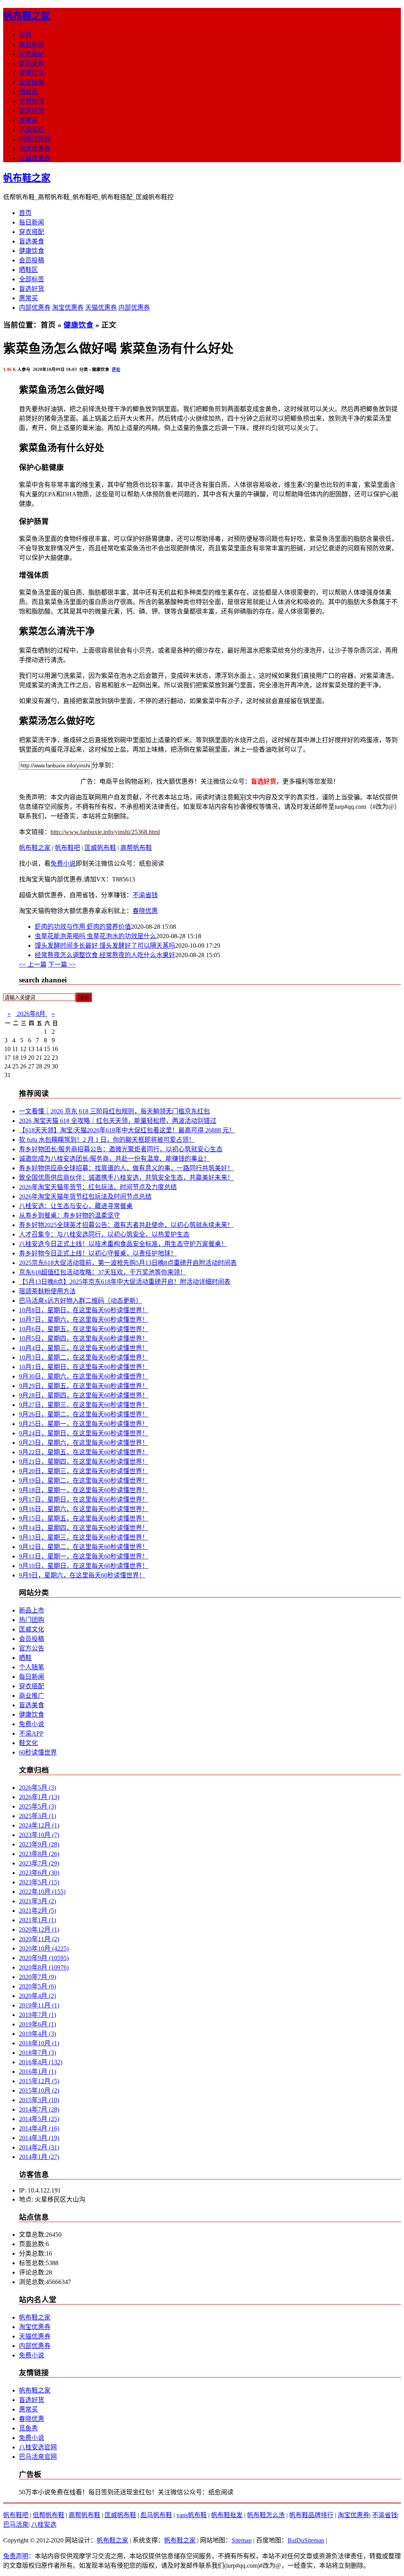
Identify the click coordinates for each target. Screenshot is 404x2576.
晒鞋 (25, 1658)
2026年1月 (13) (39, 1797)
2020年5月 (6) (37, 1986)
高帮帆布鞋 (136, 848)
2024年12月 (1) (39, 1825)
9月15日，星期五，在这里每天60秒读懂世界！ (84, 1518)
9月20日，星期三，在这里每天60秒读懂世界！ (84, 1471)
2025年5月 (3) (37, 1806)
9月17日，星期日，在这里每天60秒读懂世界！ (84, 1499)
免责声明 (16, 2556)
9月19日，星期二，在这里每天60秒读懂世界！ (84, 1481)
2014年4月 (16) (39, 2128)
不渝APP (31, 1733)
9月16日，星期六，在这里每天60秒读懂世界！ (84, 1509)
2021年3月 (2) (37, 1901)
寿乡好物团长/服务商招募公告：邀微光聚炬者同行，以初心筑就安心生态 (121, 1149)
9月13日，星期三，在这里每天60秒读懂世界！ (84, 1537)
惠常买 (28, 120)
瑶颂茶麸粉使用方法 (47, 1291)
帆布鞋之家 (27, 16)
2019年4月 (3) (37, 2034)
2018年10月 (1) (39, 2043)
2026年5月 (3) (37, 1787)
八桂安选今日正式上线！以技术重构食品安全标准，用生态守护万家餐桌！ (123, 1244)
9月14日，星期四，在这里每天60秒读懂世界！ (84, 1528)
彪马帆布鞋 (156, 2515)
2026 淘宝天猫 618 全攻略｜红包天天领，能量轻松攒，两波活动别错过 (118, 1121)
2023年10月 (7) (39, 1835)
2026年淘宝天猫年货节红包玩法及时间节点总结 (85, 1196)
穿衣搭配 (32, 54)
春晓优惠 (145, 911)
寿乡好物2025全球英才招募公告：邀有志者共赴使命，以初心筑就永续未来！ (126, 1225)
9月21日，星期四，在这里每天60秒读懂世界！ (84, 1462)
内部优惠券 (35, 139)
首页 (25, 35)
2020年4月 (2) (37, 1996)
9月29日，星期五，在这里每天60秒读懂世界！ (84, 1386)
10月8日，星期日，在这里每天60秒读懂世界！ (84, 1310)
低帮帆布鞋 (49, 2515)
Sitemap (242, 2540)
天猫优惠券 (35, 158)
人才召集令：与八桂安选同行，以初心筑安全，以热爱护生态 (104, 1234)
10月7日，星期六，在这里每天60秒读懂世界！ (84, 1320)
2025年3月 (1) (37, 1816)
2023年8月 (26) (39, 1854)
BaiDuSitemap (306, 2540)
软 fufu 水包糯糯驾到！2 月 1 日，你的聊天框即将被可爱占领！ (107, 1140)
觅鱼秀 (28, 2428)
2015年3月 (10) (39, 2100)
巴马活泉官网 (38, 2457)
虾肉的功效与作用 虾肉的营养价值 (83, 927)
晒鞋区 (28, 92)
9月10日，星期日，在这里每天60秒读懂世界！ (84, 1566)
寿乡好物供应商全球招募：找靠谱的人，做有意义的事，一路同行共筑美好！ (126, 1168)
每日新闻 (32, 44)
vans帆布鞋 (192, 2515)
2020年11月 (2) (39, 1939)
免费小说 (63, 863)
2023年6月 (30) (39, 1873)
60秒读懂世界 (38, 1752)
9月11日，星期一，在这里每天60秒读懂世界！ (84, 1556)
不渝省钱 (32, 130)
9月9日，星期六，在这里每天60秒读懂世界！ (82, 1575)
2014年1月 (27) (39, 2157)
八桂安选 (44, 2525)
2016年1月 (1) (37, 2072)
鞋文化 (28, 1743)
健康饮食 (32, 73)
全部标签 (32, 101)
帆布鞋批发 (227, 2515)
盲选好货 (32, 111)
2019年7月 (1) (37, 2015)
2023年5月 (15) (39, 1882)
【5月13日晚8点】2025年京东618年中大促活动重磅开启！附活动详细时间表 (125, 1282)
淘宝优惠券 (35, 149)
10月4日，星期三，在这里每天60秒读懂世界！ (84, 1348)
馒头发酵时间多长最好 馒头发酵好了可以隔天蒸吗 (105, 946)
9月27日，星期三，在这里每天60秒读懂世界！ (84, 1405)
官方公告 (32, 1648)
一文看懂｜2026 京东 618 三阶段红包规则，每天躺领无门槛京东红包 (114, 1111)
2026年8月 (31, 1014)
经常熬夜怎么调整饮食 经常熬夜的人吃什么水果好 (105, 955)
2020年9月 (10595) (44, 1958)
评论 (116, 369)
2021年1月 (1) (37, 1920)
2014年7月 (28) (39, 2109)
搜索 (84, 998)
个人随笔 (32, 1667)
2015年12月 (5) (39, 2081)
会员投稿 (32, 82)
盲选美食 (32, 63)
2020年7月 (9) (37, 1977)
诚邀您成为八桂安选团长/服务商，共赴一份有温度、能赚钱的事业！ (114, 1159)
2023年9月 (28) (39, 1844)
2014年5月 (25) (39, 2119)
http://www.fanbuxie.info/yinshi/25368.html (105, 832)
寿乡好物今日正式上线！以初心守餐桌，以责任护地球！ (98, 1253)
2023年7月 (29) (39, 1863)
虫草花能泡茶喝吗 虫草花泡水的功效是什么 (95, 936)
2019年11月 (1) (39, 2005)
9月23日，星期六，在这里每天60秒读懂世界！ (84, 1443)
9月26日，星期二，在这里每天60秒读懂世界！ (84, 1414)
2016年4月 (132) (41, 2062)
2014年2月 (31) (39, 2147)
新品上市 (32, 1610)
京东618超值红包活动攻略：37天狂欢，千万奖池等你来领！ (103, 1272)
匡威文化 (32, 1629)
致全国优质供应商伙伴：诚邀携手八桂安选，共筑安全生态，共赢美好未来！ (126, 1178)
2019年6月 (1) (37, 2024)
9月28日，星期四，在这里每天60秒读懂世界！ (84, 1395)
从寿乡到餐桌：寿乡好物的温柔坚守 (69, 1215)
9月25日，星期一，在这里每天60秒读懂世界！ (84, 1424)
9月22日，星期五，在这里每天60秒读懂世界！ (84, 1452)
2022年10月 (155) (42, 1892)
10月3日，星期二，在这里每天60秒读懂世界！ (84, 1357)
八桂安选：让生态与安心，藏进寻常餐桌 (76, 1206)
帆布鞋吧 (67, 848)
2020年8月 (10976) (44, 1967)
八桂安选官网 (38, 2447)
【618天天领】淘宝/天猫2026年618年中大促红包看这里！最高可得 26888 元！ (127, 1130)
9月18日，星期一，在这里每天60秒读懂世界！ (84, 1490)
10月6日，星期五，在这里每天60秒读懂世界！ (84, 1329)
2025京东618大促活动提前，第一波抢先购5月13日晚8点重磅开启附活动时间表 (128, 1263)
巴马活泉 (16, 2525)
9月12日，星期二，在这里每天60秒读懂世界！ (84, 1547)
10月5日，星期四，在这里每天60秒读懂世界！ (84, 1339)
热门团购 (32, 1620)
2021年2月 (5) (37, 1911)
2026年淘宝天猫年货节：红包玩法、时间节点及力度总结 (98, 1187)
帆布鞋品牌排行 (311, 2515)
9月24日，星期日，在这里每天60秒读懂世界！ (84, 1433)
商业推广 (32, 1696)
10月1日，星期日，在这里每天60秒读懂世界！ (84, 1367)
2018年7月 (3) (37, 2053)
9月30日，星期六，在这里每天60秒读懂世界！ (84, 1376)
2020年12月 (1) (39, 1930)
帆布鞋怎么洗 (266, 2515)
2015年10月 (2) (39, 2091)
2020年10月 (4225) (44, 1948)
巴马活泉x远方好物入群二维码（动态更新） (80, 1301)
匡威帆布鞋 (100, 848)
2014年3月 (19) (39, 2138)
